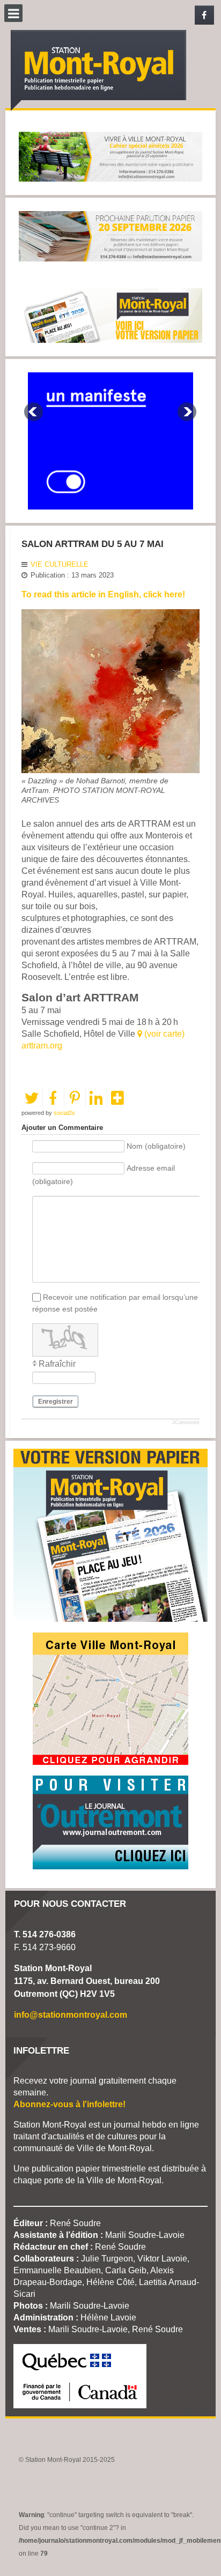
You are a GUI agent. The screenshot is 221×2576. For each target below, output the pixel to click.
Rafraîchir (57, 1364)
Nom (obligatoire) (156, 1147)
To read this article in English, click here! (103, 594)
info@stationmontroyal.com (71, 2015)
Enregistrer (56, 1402)
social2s (64, 1113)
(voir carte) (163, 1034)
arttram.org (42, 1046)
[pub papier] (110, 315)
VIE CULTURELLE (60, 564)
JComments (186, 1422)
